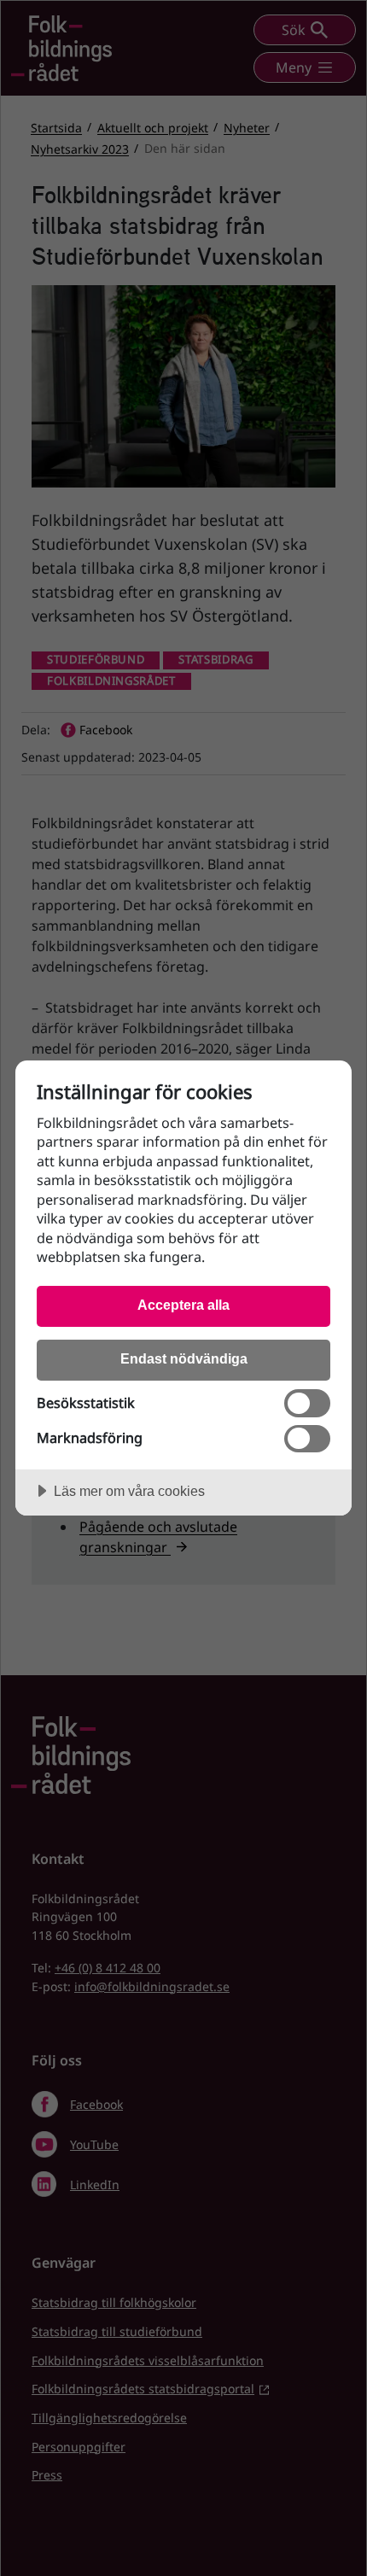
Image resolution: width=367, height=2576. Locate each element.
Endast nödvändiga (184, 1358)
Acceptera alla (183, 1305)
